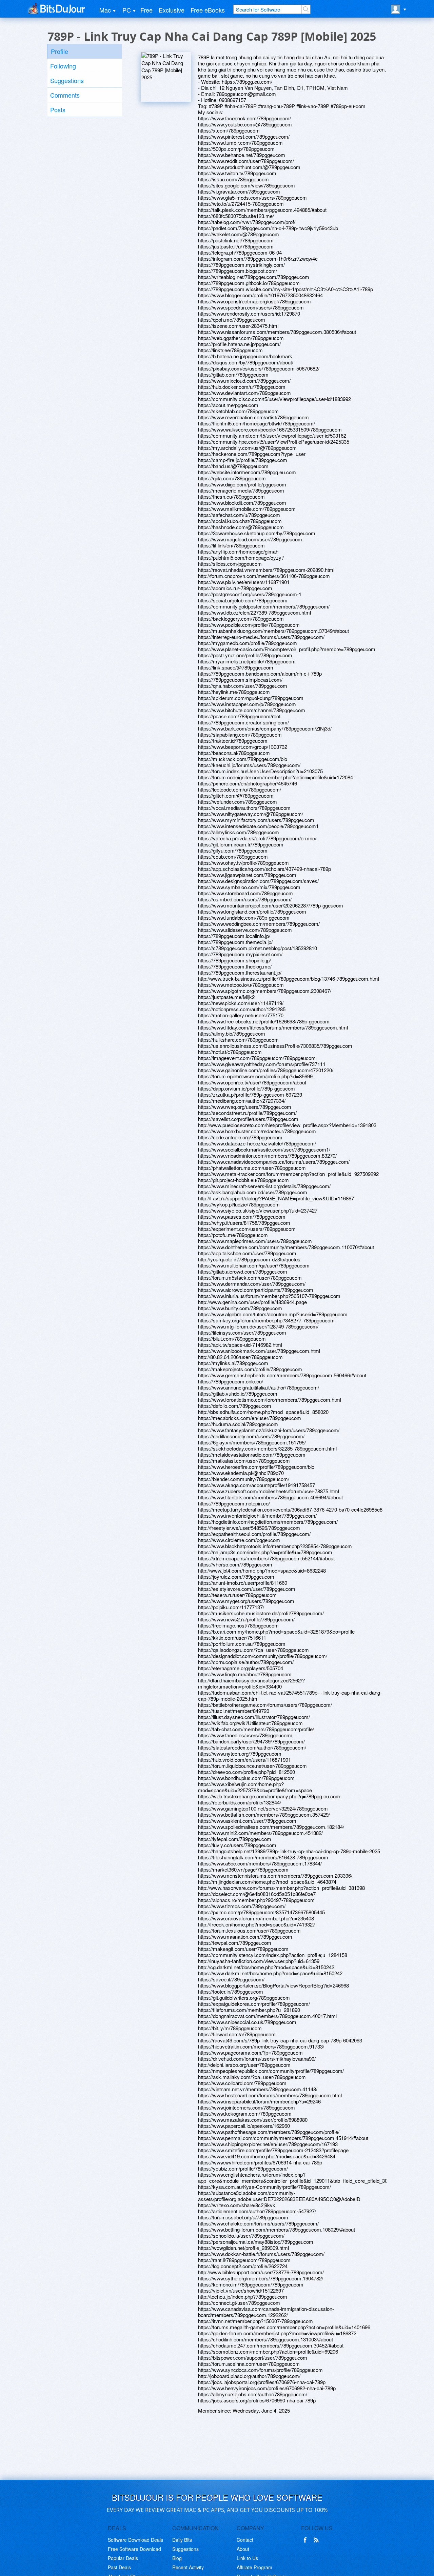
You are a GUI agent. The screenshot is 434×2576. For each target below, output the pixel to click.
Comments (65, 95)
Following (63, 66)
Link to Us (247, 2558)
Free (146, 10)
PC (127, 10)
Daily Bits (182, 2540)
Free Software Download (134, 2549)
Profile (60, 51)
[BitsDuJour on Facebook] (307, 2540)
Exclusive (172, 10)
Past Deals (119, 2567)
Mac (105, 10)
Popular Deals (123, 2558)
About (243, 2549)
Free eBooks (208, 10)
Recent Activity (188, 2567)
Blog (177, 2558)
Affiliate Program (254, 2567)
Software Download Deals (135, 2540)
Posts (58, 109)
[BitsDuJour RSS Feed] (317, 2540)
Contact (245, 2540)
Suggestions (67, 80)
